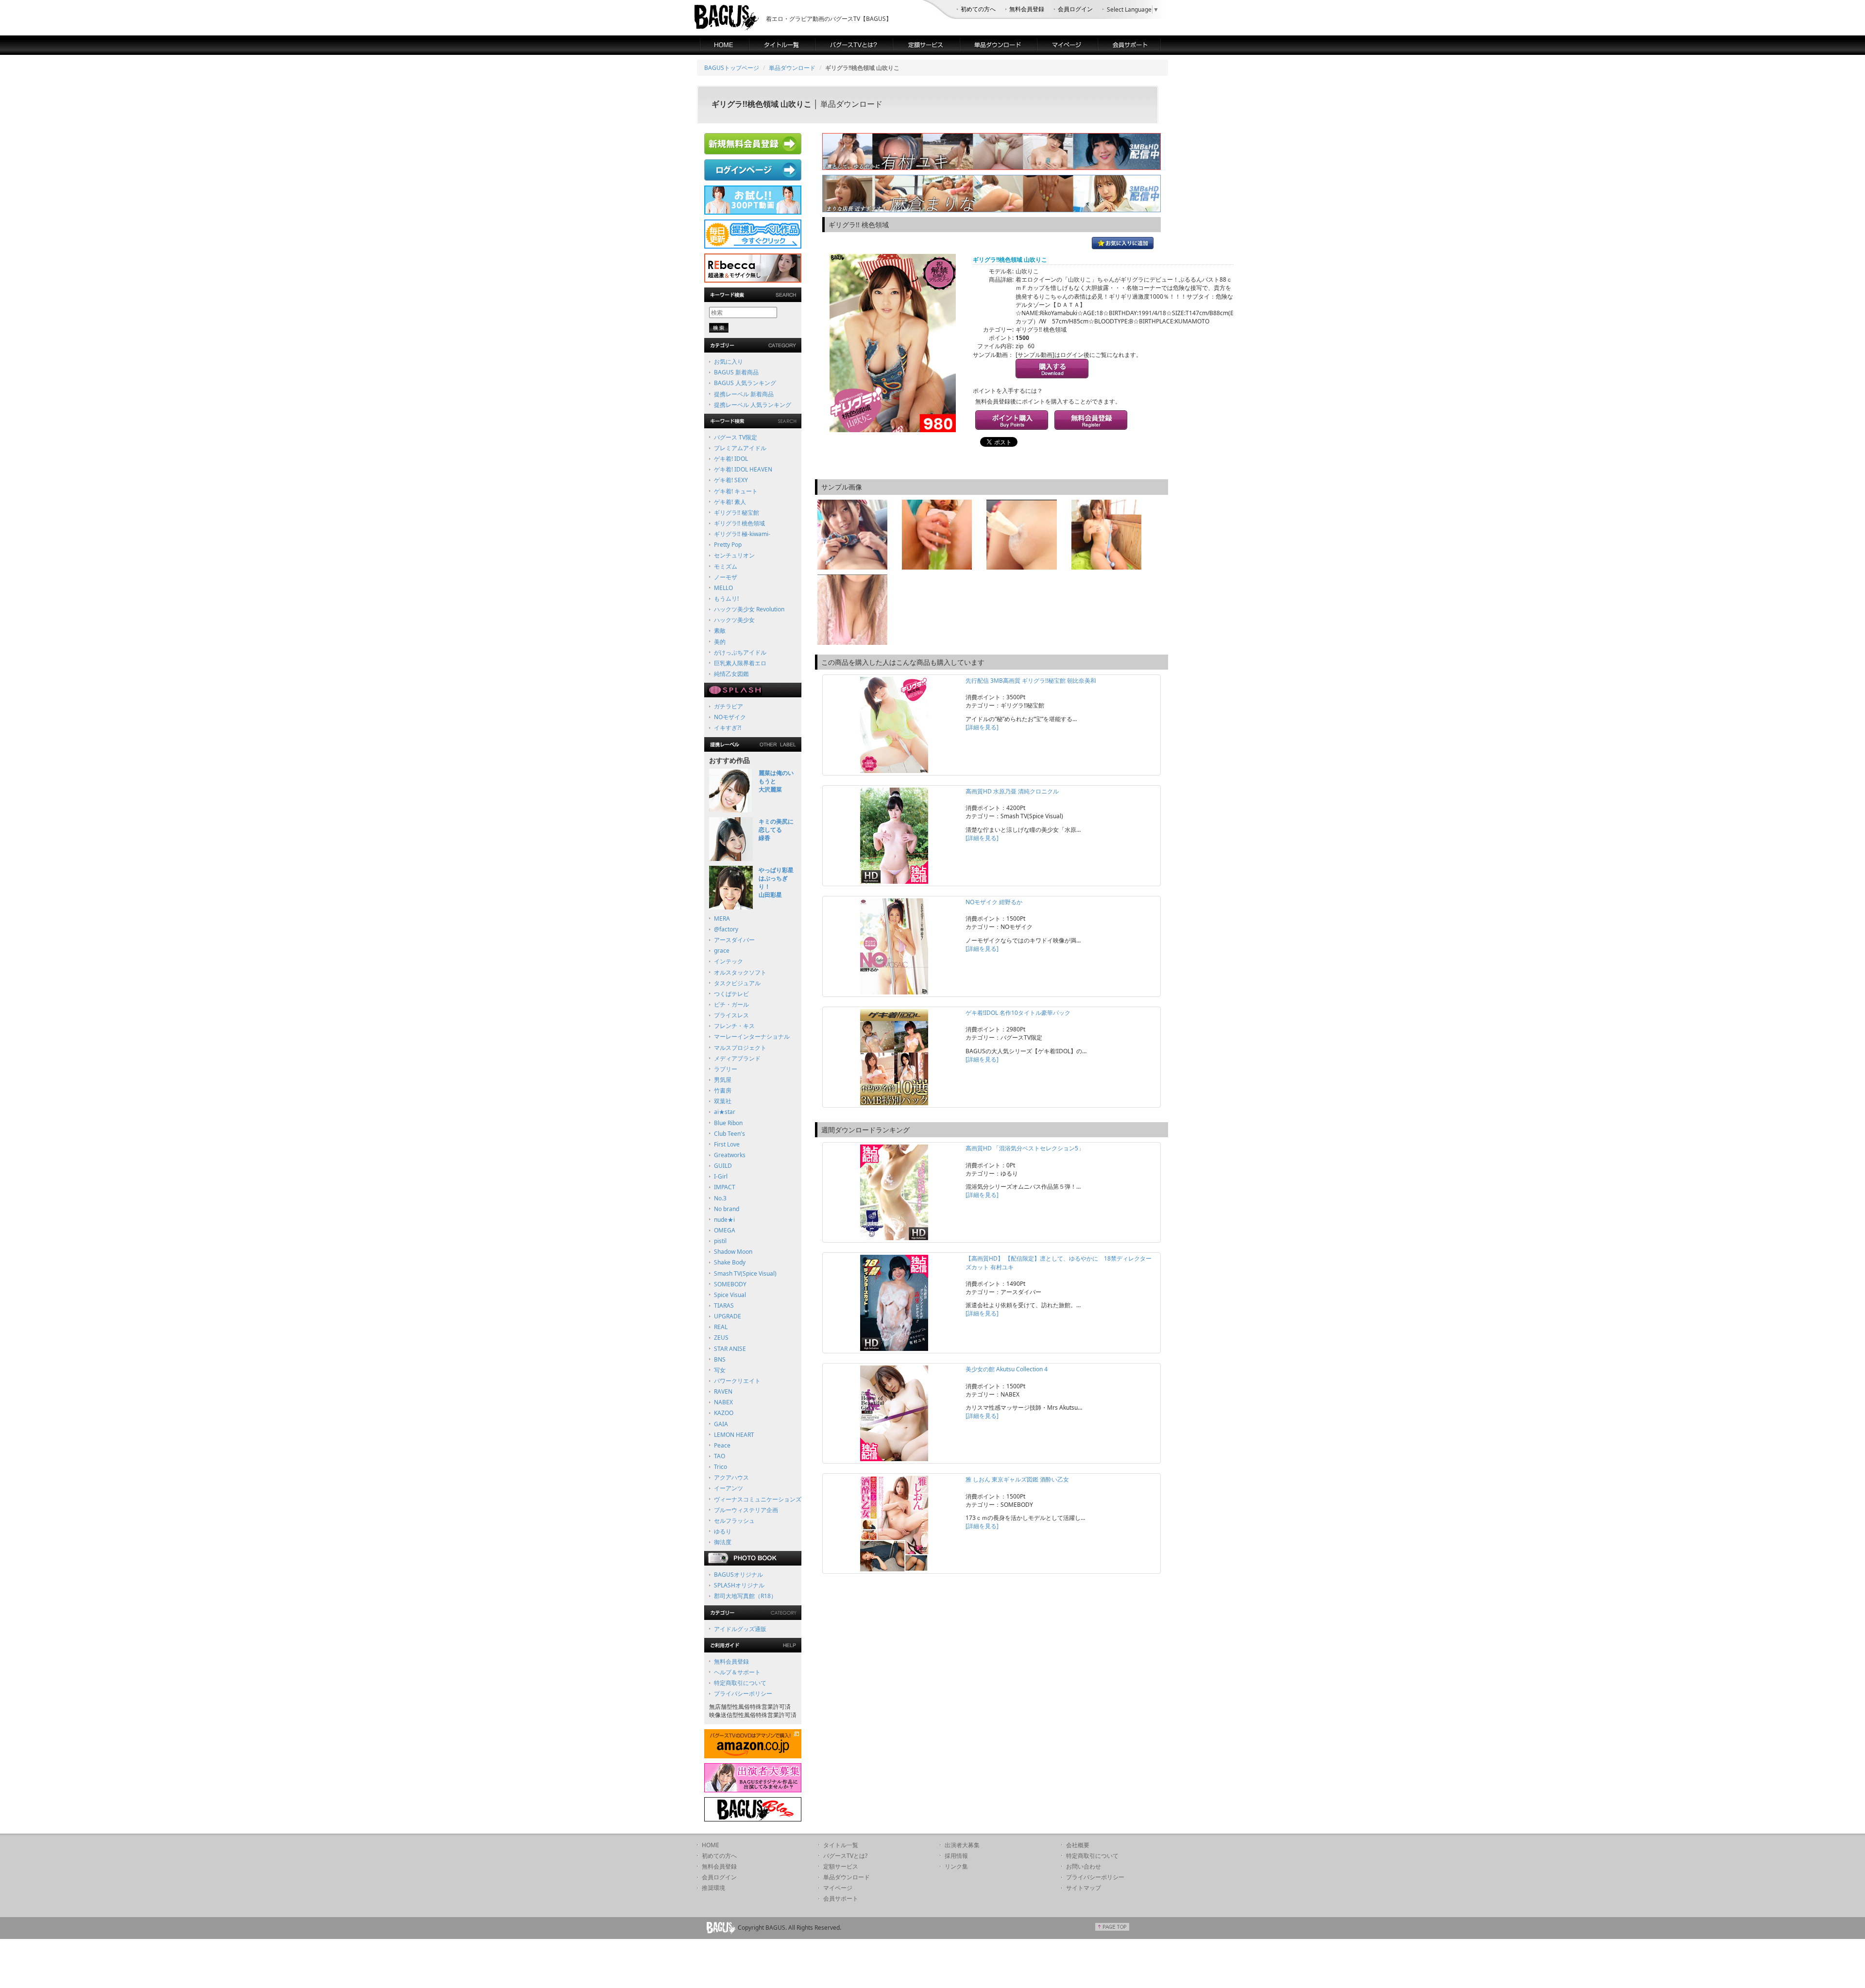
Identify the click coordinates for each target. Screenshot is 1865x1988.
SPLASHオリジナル (739, 1585)
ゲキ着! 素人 (730, 502)
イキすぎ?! (728, 728)
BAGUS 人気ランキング (745, 383)
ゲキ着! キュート (736, 491)
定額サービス (841, 1866)
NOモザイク (730, 717)
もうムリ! (726, 598)
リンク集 (956, 1866)
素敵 (720, 631)
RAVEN (723, 1391)
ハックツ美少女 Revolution (749, 609)
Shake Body (730, 1262)
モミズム (726, 566)
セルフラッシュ (734, 1521)
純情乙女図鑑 (731, 674)
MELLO (723, 588)
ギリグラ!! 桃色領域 (739, 523)
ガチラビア (729, 706)
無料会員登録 (1027, 9)
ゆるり (723, 1531)
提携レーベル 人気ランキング (753, 405)
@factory (726, 929)
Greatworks (730, 1155)
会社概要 (1078, 1845)
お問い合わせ (1084, 1866)
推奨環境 (713, 1888)
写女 (720, 1370)
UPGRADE (728, 1316)
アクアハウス (731, 1477)
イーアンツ (729, 1488)
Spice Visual (730, 1295)
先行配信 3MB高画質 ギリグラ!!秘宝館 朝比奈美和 (1031, 681)
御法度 (723, 1542)
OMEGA (725, 1230)
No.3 (720, 1198)
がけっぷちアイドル (740, 652)
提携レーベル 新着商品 (744, 394)
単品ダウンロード (792, 68)
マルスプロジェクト (740, 1048)
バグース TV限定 (736, 437)
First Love (727, 1144)
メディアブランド (737, 1058)
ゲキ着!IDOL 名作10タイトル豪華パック (1018, 1013)
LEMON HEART (734, 1435)
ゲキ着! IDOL (731, 459)
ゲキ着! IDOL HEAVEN (743, 469)
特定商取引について (740, 1683)
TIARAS (724, 1306)
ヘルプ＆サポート (737, 1672)
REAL (721, 1327)
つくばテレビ (731, 994)
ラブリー (726, 1069)
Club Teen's (729, 1134)
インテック (729, 961)
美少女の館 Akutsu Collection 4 (1007, 1369)
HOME (711, 1845)
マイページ (838, 1888)
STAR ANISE (730, 1349)
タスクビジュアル (737, 983)
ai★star (725, 1112)
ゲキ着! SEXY (731, 480)
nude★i (724, 1220)
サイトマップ (1084, 1888)
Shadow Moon (733, 1252)
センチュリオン (734, 555)
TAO (720, 1456)
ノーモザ (726, 577)
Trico (721, 1467)
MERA (722, 918)
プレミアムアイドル (740, 448)
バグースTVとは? (845, 1856)
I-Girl (721, 1176)
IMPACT (725, 1187)
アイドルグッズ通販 (740, 1629)
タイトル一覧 (841, 1845)
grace (722, 951)
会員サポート (841, 1898)
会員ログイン (1075, 9)
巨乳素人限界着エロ (740, 663)
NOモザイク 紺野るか (994, 902)
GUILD (723, 1166)
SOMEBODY (730, 1284)
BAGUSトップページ (732, 68)
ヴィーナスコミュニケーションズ (758, 1499)
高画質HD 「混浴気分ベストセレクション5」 (1025, 1148)
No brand (727, 1209)
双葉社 (723, 1101)
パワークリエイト (737, 1381)
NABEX (723, 1402)
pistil (720, 1241)
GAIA (721, 1424)
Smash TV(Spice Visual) (745, 1273)
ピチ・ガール (731, 1004)
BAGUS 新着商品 (736, 372)
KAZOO (724, 1413)
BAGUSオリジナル (738, 1575)
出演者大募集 (962, 1845)
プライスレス (731, 1015)
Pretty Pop (728, 545)
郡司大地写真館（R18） (745, 1596)
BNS (720, 1359)
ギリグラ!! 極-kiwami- (742, 534)
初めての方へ (978, 9)
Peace (722, 1445)
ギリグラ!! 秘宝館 (737, 513)
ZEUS (721, 1338)
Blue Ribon (728, 1123)
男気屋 (723, 1080)
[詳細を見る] (982, 727)
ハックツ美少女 (734, 620)
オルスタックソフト (740, 972)
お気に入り (729, 362)
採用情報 (956, 1856)
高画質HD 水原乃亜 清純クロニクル (1012, 791)
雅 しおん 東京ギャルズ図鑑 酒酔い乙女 (1017, 1479)
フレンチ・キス (734, 1026)
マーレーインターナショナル (752, 1036)
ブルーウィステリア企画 (746, 1510)
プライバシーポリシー (743, 1693)
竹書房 (723, 1090)
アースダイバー (734, 940)
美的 (720, 642)
